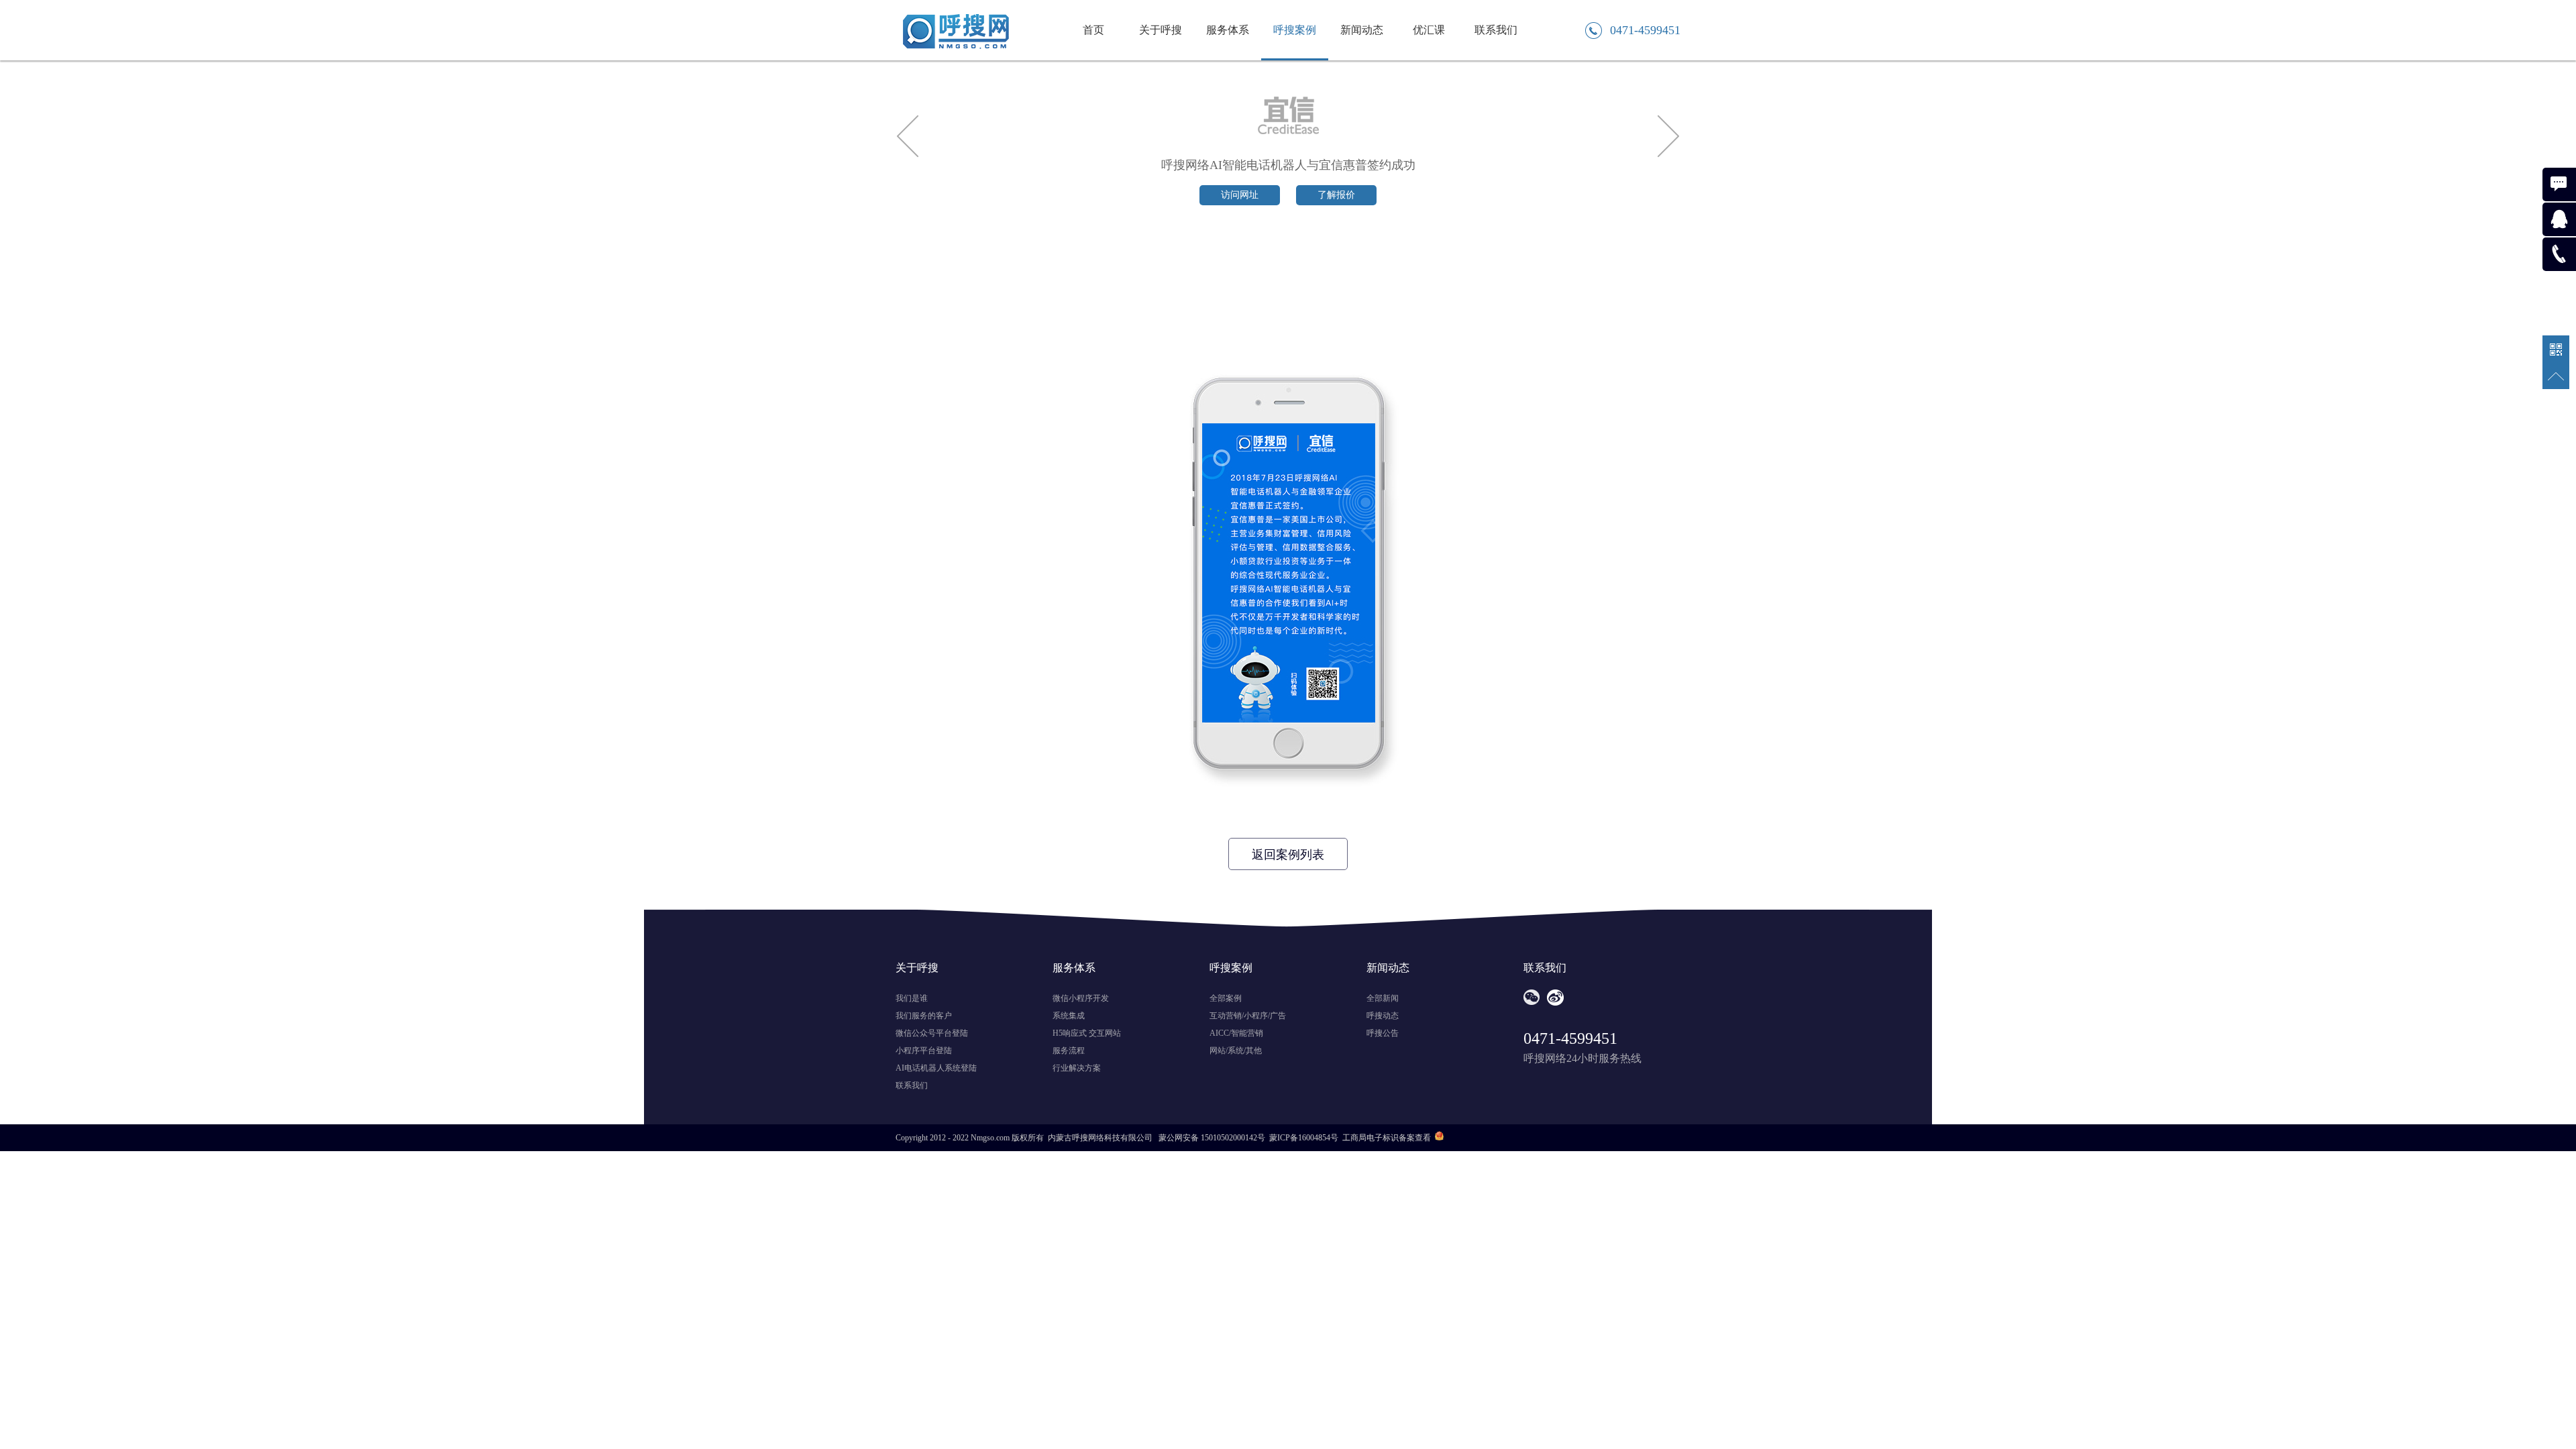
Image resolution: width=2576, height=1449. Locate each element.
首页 (1093, 30)
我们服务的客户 (924, 1016)
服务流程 (1069, 1051)
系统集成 (1069, 1016)
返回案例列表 (1288, 855)
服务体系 (1228, 30)
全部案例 (1226, 998)
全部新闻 (1383, 998)
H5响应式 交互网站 (1087, 1033)
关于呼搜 (1161, 30)
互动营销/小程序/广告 (1248, 1016)
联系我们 (1496, 30)
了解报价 (1336, 195)
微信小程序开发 (1081, 998)
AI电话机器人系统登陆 (936, 1068)
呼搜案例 (1295, 30)
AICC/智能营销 (1236, 1033)
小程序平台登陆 (924, 1051)
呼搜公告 (1383, 1033)
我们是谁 (912, 998)
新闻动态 (1362, 30)
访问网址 (1240, 195)
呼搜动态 (1383, 1016)
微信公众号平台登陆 (932, 1033)
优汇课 (1429, 30)
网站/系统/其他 (1236, 1051)
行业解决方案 (1077, 1068)
